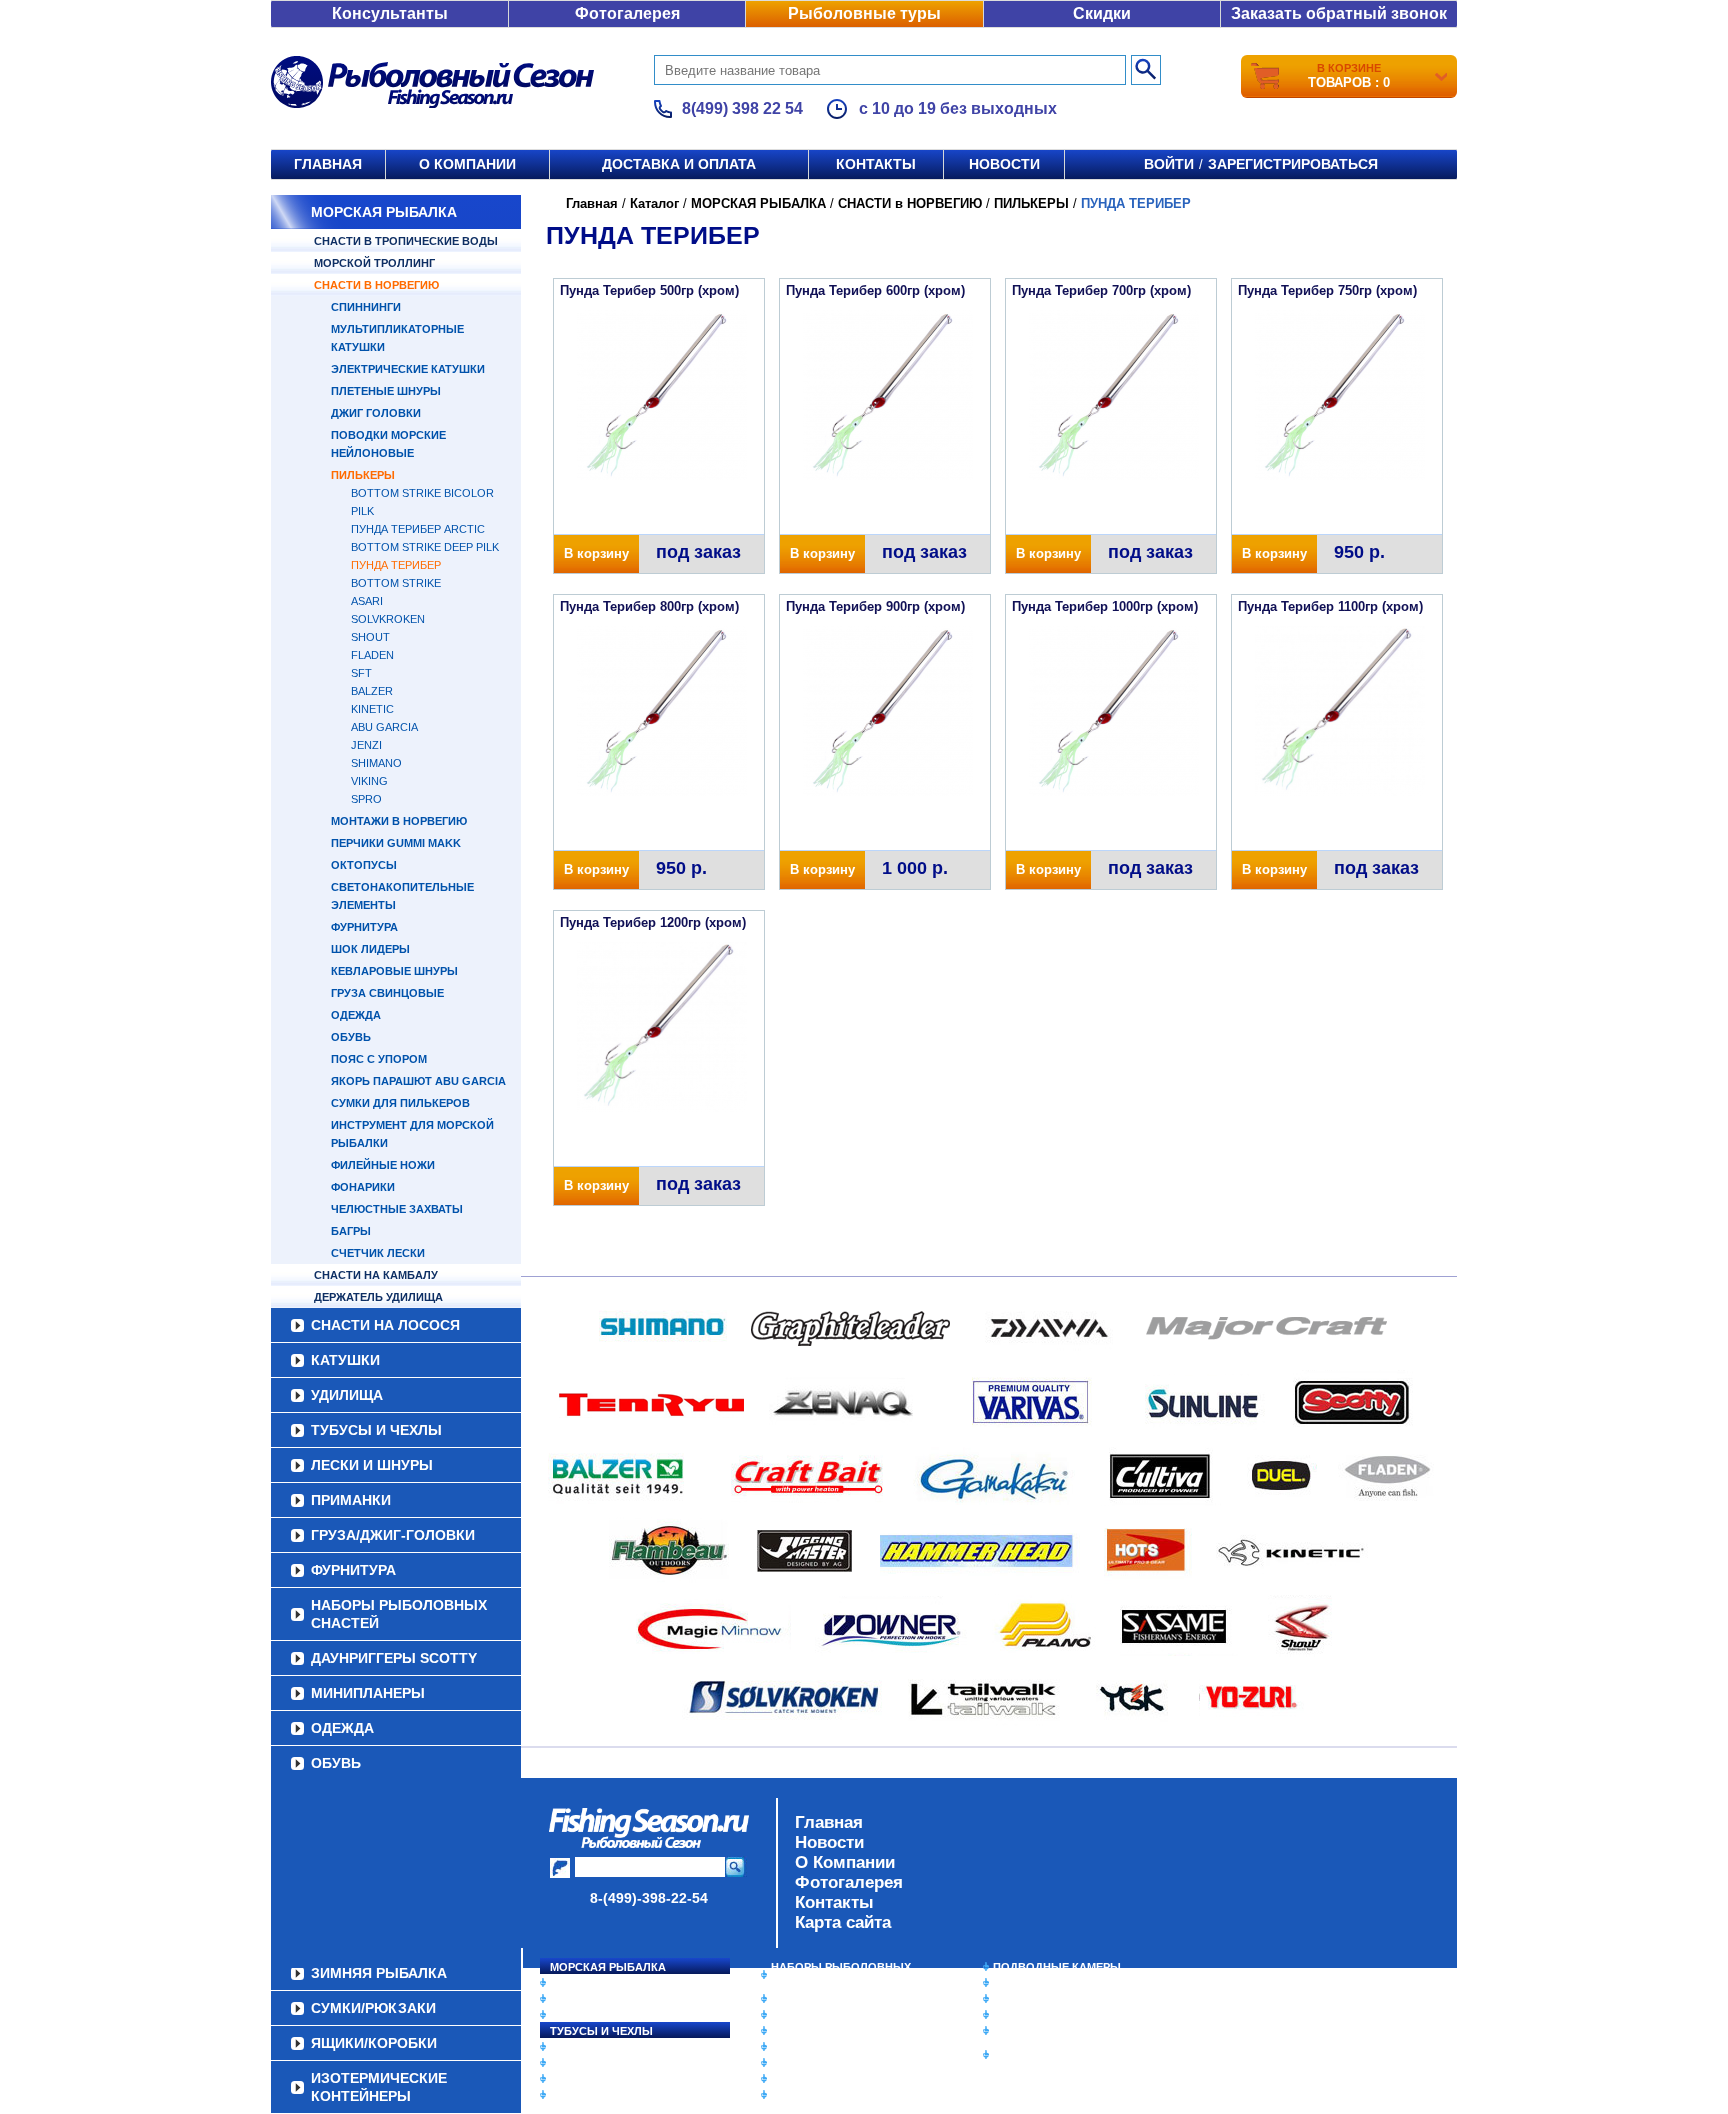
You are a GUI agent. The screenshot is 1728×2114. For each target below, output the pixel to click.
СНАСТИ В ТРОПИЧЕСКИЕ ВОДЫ (406, 241)
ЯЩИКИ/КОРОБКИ (1043, 2031)
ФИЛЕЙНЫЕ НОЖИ (383, 1165)
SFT (361, 673)
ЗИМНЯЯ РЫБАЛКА (1047, 1999)
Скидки (1102, 13)
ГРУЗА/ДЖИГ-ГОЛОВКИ (393, 1535)
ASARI (367, 601)
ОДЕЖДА (356, 1015)
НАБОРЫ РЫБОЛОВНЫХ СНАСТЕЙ (399, 1614)
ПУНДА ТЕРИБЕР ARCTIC (418, 529)
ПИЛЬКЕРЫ (363, 475)
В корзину (596, 553)
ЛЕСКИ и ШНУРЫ (372, 1465)
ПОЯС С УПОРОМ (379, 1059)
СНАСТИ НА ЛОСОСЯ (385, 1325)
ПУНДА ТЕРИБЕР (396, 565)
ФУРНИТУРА (364, 927)
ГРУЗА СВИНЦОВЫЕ (387, 993)
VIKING (369, 781)
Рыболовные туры (864, 13)
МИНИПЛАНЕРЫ (368, 1693)
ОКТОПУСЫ (364, 865)
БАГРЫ (351, 1231)
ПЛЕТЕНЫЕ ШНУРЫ (386, 391)
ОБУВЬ (351, 1037)
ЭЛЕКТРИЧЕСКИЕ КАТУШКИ (408, 369)
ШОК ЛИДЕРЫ (370, 949)
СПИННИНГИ (366, 307)
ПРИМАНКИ (351, 1500)
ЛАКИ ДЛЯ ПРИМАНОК (833, 2095)
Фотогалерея (627, 13)
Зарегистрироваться (1293, 164)
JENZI (366, 745)
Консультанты (390, 13)
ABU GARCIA (384, 727)
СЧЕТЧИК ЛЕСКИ (378, 1253)
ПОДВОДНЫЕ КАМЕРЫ (1057, 1967)
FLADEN (372, 655)
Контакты (876, 164)
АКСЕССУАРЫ (810, 2079)
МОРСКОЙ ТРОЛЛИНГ (374, 263)
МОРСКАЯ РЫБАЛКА (384, 212)
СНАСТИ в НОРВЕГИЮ (376, 285)
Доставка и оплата (679, 164)
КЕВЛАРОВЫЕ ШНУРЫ (394, 971)
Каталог (654, 203)
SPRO (366, 799)
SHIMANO (376, 763)
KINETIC (372, 709)
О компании (467, 164)
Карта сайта (843, 1922)
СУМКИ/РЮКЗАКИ (1041, 2015)
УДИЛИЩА (347, 1395)
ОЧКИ (787, 2063)
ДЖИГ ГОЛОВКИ (376, 413)
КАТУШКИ (345, 1360)
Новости (1004, 164)
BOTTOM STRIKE (396, 583)
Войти (1169, 164)
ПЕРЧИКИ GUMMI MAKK (396, 843)
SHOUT (370, 637)
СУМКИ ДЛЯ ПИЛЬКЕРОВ (400, 1103)
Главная (328, 164)
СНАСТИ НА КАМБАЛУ (376, 1275)
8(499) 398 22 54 (742, 108)
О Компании (845, 1862)
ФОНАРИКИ (363, 1187)
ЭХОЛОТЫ (1022, 1983)
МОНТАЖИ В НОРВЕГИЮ (399, 821)
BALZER (372, 691)
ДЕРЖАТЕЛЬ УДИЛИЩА (378, 1297)
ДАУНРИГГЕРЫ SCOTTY (394, 1658)
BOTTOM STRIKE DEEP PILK (425, 547)
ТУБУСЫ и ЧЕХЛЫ (376, 1430)
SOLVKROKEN (388, 619)
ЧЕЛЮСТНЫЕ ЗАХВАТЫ (397, 1209)
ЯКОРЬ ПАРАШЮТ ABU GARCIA (418, 1081)
